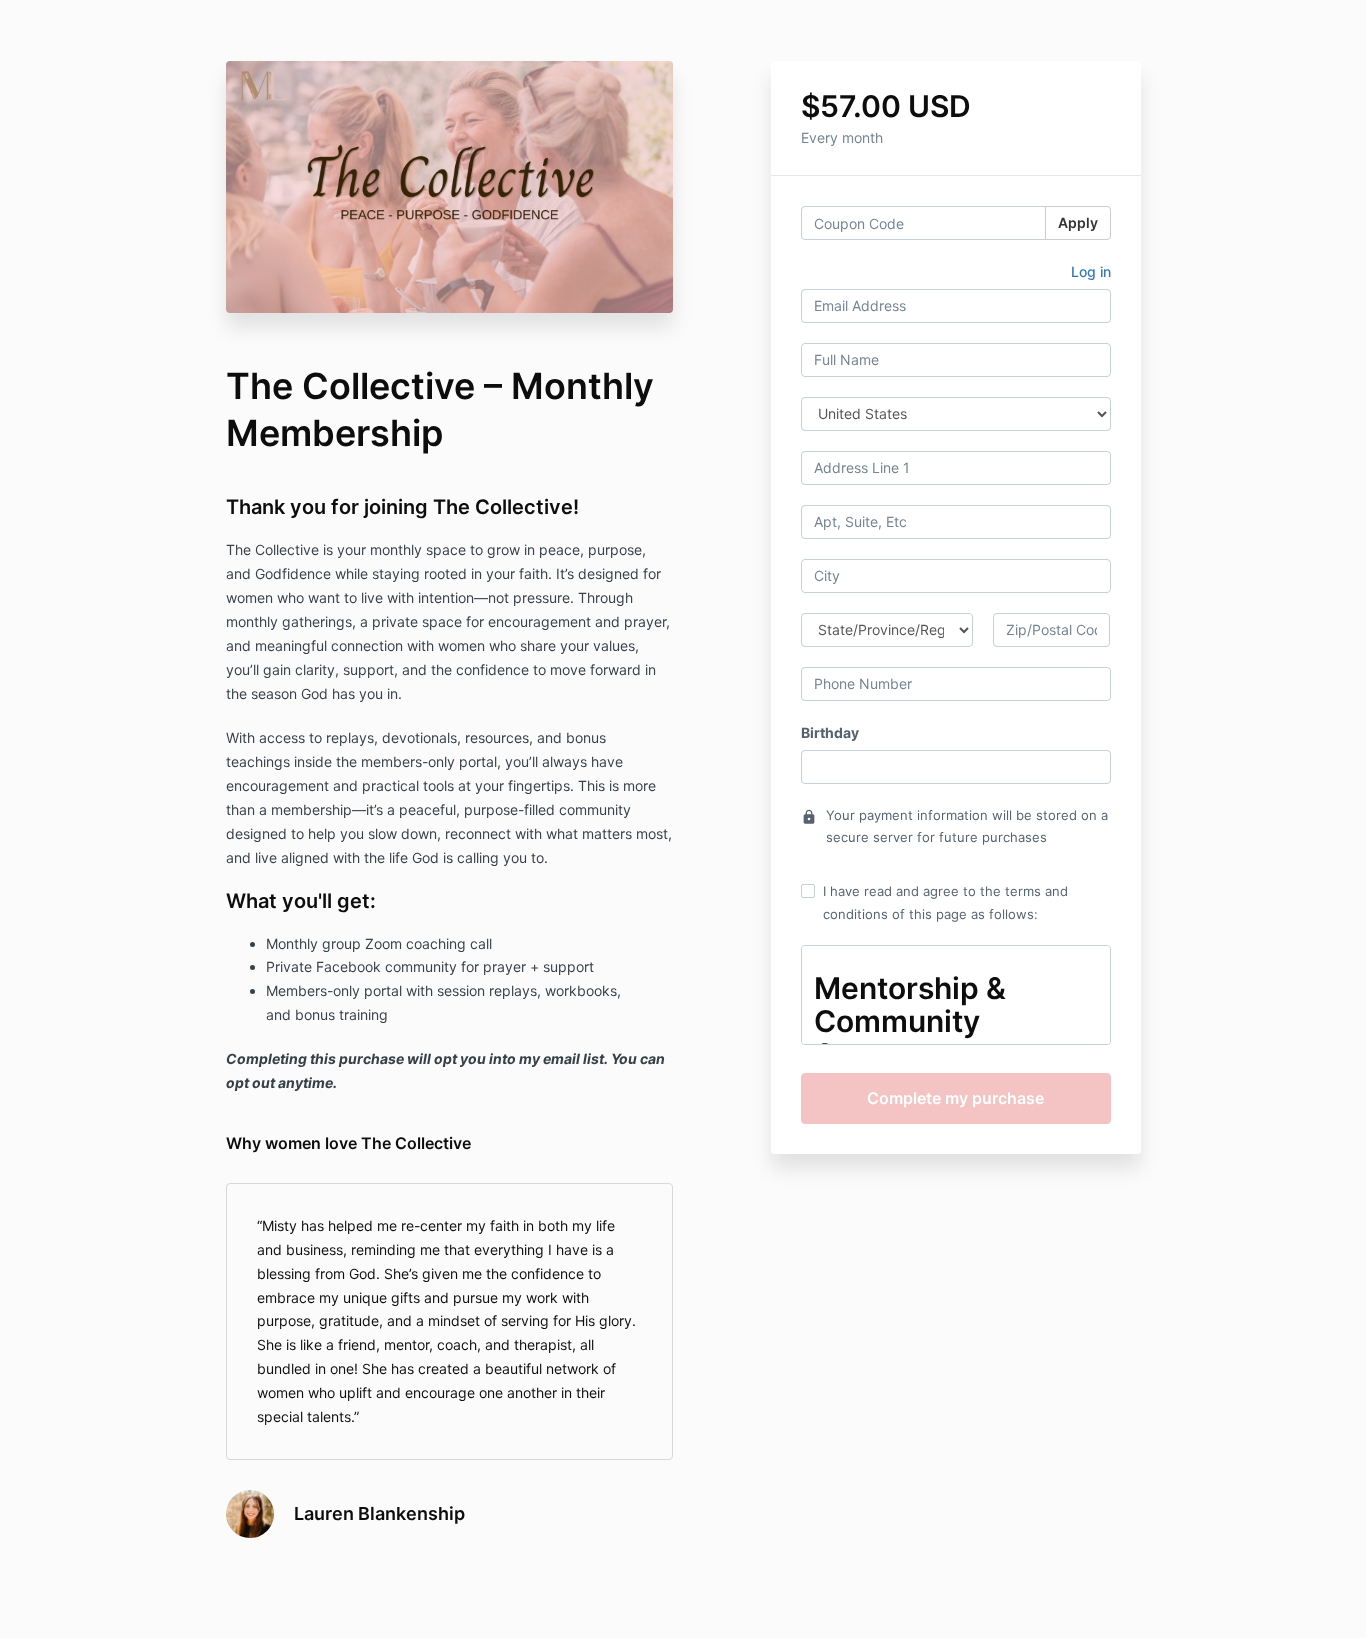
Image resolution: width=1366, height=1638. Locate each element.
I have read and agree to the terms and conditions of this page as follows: (945, 902)
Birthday (830, 732)
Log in (1091, 271)
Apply (1078, 222)
